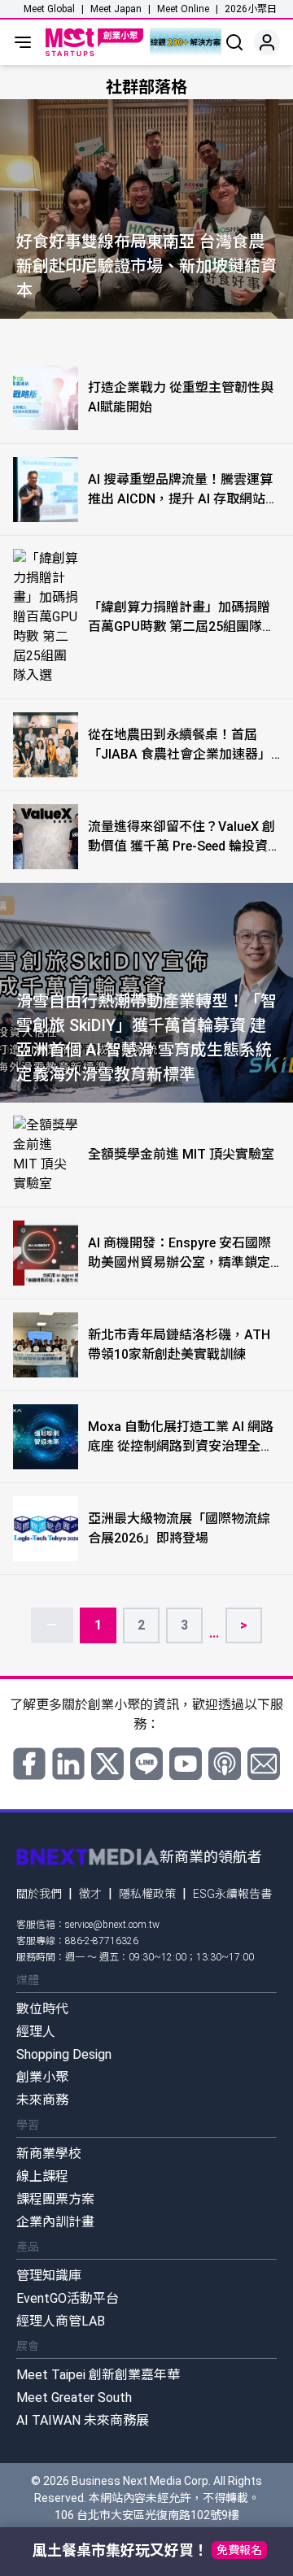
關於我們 (39, 1894)
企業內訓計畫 (55, 2222)
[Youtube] (186, 1764)
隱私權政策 (147, 1894)
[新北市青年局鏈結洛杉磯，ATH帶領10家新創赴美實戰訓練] (46, 1345)
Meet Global (49, 9)
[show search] (234, 42)
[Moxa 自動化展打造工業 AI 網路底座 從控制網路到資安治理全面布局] (46, 1437)
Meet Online (183, 9)
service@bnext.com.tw (112, 1925)
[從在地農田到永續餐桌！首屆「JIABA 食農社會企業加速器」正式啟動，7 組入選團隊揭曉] (46, 745)
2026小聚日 (251, 9)
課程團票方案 (55, 2199)
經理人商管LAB (61, 2321)
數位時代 (42, 2009)
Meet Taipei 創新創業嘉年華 (98, 2375)
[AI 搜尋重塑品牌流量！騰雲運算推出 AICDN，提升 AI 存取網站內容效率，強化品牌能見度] (46, 490)
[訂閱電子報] (264, 1764)
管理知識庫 (49, 2276)
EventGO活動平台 (68, 2298)
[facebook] (29, 1764)
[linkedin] (68, 1764)
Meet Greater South (74, 2398)
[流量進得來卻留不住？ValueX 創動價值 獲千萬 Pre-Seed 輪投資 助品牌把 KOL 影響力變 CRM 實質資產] (46, 837)
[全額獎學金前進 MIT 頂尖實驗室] (46, 1155)
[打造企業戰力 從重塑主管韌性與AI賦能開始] (46, 398)
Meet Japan (116, 9)
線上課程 (42, 2176)
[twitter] (107, 1764)
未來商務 (42, 2100)
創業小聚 (42, 2077)
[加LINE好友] (146, 1764)
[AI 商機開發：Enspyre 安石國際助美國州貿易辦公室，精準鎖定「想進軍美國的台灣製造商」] (46, 1253)
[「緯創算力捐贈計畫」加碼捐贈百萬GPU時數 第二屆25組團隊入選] (46, 617)
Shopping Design (64, 2054)
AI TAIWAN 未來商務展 (83, 2420)
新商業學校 (49, 2154)
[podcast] (225, 1764)
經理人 (36, 2032)
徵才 (90, 1894)
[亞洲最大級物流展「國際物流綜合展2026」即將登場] (46, 1529)
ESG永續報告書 (232, 1894)
